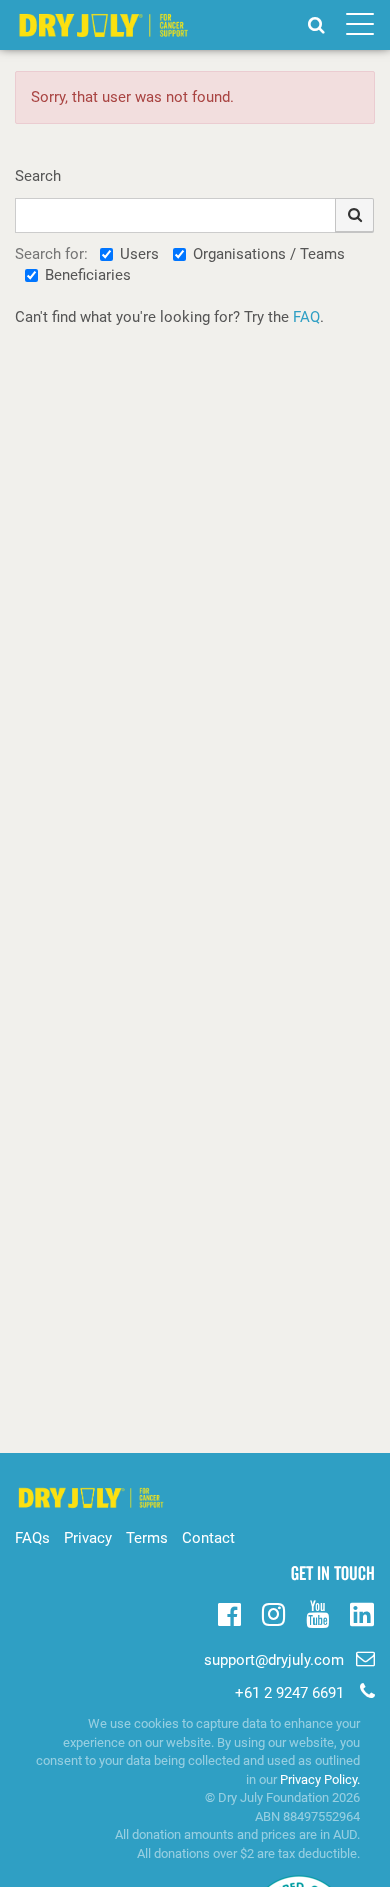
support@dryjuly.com (274, 1660)
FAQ (306, 317)
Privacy (88, 1538)
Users (139, 254)
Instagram (273, 1612)
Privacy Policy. (320, 1779)
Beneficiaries (88, 275)
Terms (147, 1538)
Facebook (229, 1612)
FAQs (32, 1538)
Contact (208, 1538)
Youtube (317, 1612)
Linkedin (361, 1616)
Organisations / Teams (269, 254)
